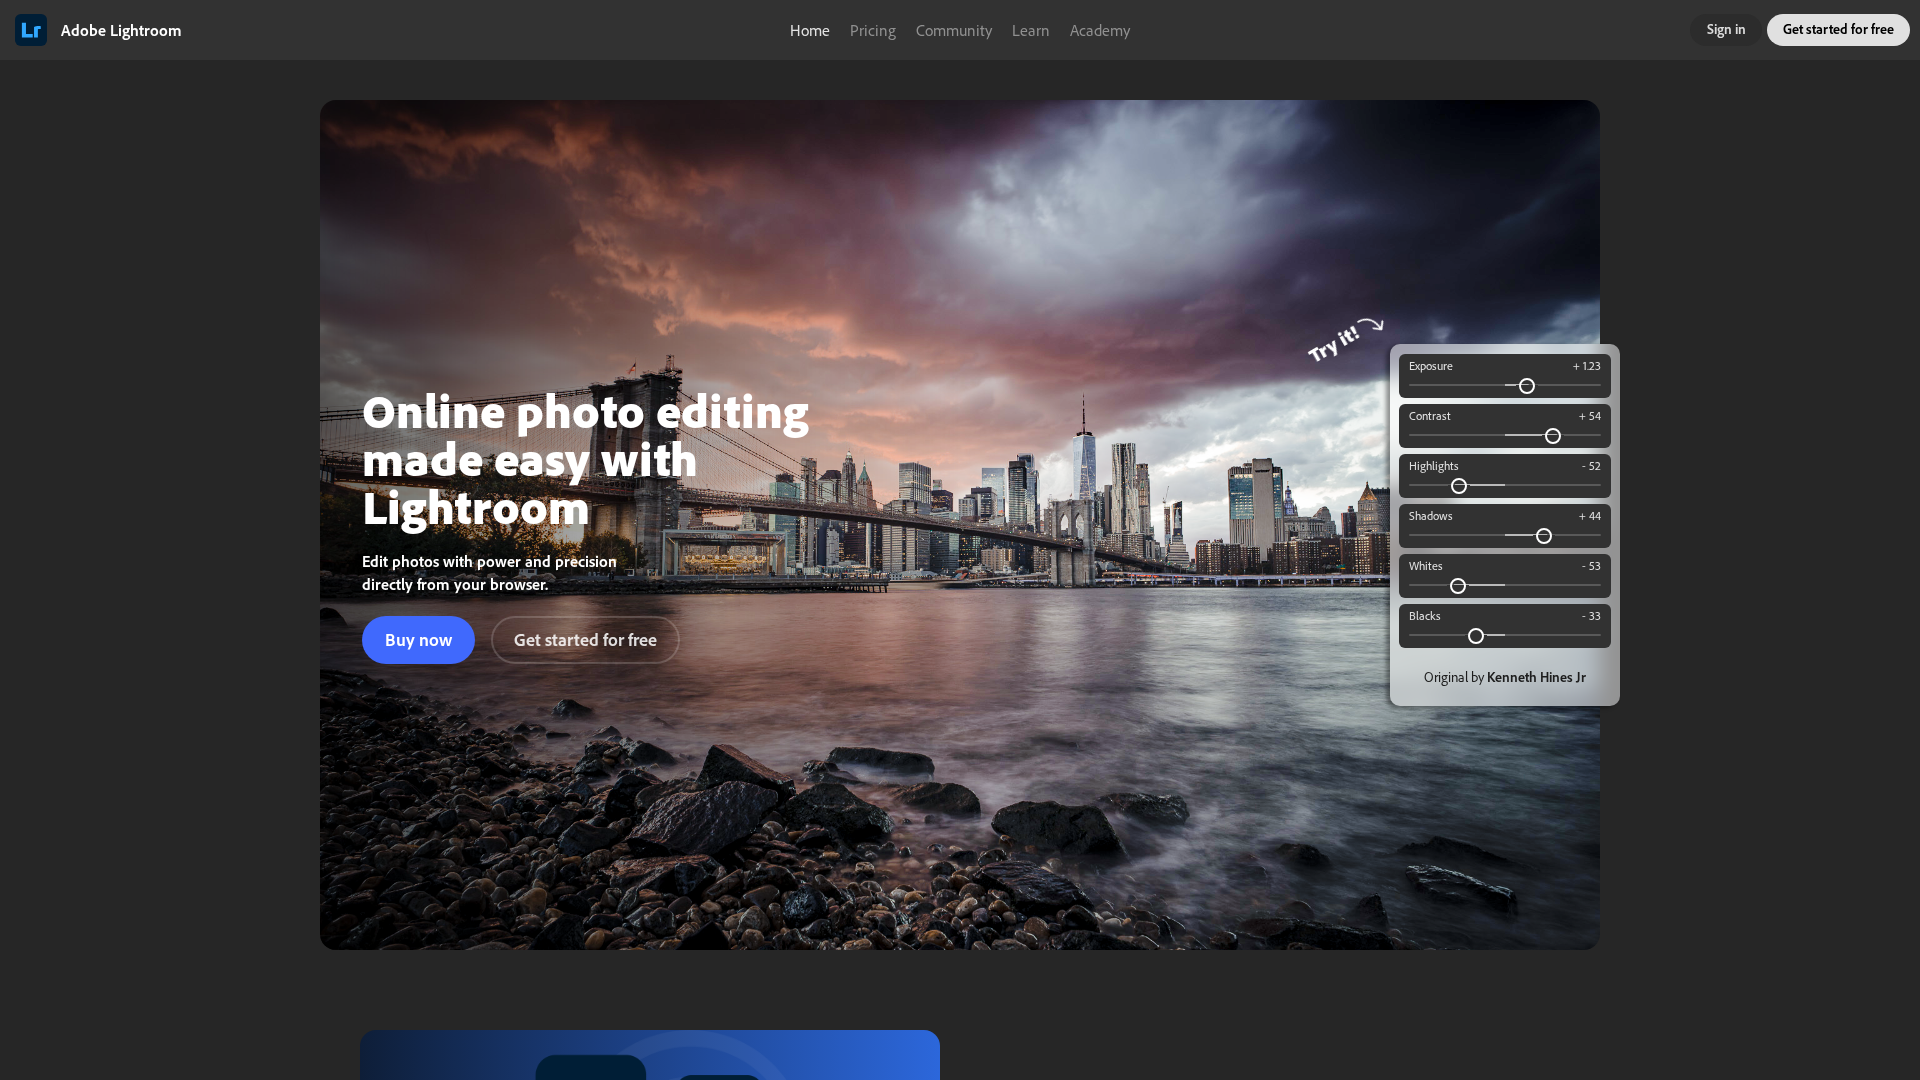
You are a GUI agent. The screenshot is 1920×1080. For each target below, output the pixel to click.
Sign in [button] (1726, 29)
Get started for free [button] (1838, 29)
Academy (1100, 30)
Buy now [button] (418, 639)
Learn (1031, 30)
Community (954, 30)
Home (810, 30)
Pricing (873, 30)
